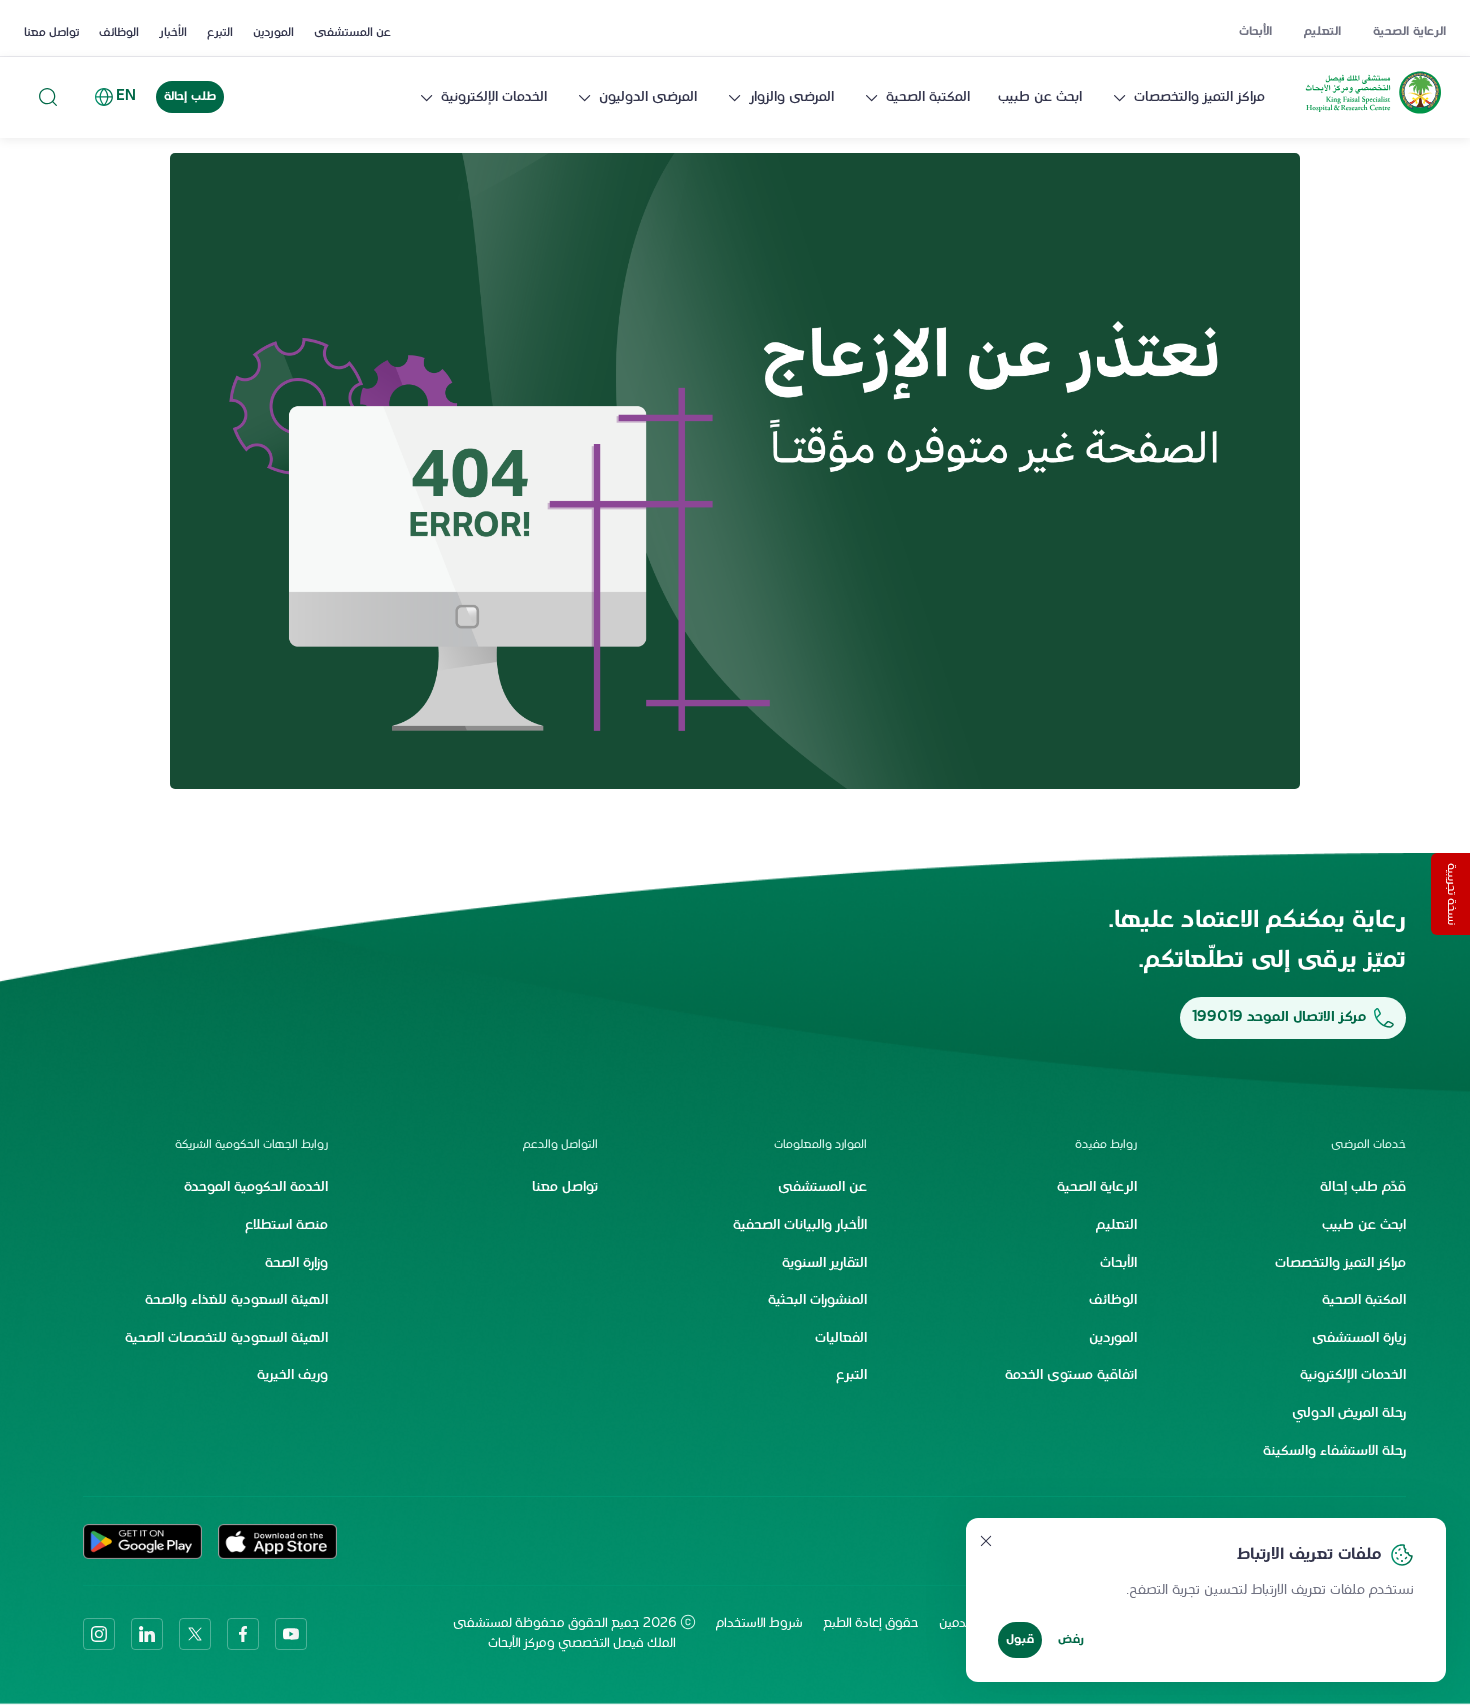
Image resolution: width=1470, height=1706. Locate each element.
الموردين (273, 33)
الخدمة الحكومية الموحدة (256, 1187)
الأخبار (173, 33)
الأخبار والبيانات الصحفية (800, 1225)
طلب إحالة (190, 97)
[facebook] (243, 1634)
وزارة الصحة (296, 1263)
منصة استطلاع (286, 1225)
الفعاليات (841, 1338)
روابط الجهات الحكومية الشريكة (251, 1145)
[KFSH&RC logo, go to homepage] (1373, 114)
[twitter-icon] (195, 1634)
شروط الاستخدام (759, 1624)
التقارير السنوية (824, 1263)
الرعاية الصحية (1409, 32)
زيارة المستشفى (1359, 1338)
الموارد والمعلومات (820, 1145)
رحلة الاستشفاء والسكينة (1334, 1451)
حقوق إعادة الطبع (871, 1624)
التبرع (220, 33)
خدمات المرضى (1368, 1145)
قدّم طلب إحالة (1363, 1187)
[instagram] (99, 1634)
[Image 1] (735, 471)
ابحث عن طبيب (1040, 97)
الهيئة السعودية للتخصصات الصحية (226, 1338)
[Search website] (48, 97)
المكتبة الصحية (928, 97)
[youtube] (291, 1634)
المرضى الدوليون (648, 97)
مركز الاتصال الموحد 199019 (1279, 1017)
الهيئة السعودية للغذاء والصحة (236, 1300)
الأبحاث (1255, 32)
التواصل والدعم (560, 1145)
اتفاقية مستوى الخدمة (1071, 1375)
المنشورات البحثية (817, 1300)
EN (126, 96)
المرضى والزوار (791, 97)
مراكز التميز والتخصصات (1199, 97)
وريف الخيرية (292, 1375)
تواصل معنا (51, 33)
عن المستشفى (352, 33)
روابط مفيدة (1105, 1145)
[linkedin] (147, 1634)
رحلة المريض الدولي (1349, 1413)
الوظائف (119, 33)
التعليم (1322, 32)
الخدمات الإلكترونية (494, 97)
